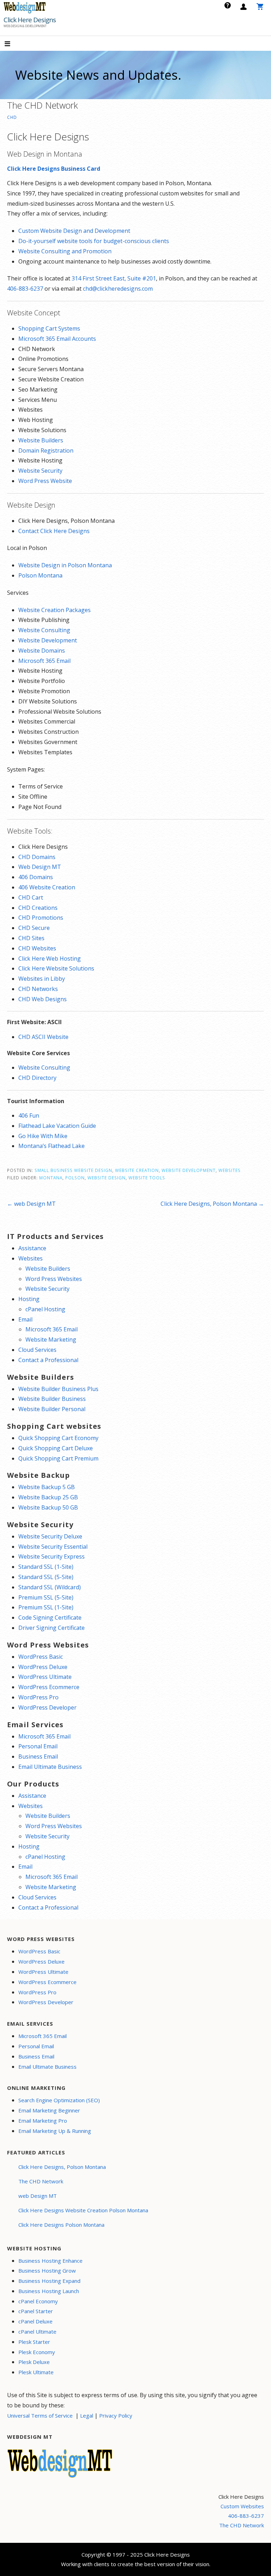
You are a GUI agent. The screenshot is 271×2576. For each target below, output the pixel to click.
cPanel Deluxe (35, 2321)
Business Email (38, 1756)
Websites (230, 1170)
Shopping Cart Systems (49, 328)
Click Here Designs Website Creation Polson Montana (83, 2210)
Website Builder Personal (52, 1409)
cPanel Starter (36, 2311)
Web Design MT (40, 867)
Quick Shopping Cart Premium (58, 1458)
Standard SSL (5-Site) (46, 1577)
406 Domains (36, 877)
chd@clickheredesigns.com (118, 289)
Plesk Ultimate (36, 2372)
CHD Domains (37, 857)
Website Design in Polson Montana (65, 565)
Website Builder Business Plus (58, 1389)
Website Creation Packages (55, 610)
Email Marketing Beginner (49, 2110)
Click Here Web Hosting (50, 959)
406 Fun (29, 1115)
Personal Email (38, 1746)
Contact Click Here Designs (54, 531)
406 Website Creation (47, 887)
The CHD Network (41, 2181)
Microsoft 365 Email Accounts (57, 339)
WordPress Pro (38, 1697)
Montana (51, 1178)
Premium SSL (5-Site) (46, 1597)
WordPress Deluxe (43, 1667)
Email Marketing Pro (43, 2121)
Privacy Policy (116, 2415)
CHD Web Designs (43, 999)
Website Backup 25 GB (48, 1497)
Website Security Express (52, 1556)
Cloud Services (37, 1350)
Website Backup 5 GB (47, 1487)
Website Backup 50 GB (48, 1507)
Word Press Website (45, 481)
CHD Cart (31, 897)
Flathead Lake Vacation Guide (57, 1126)
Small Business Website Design (73, 1170)
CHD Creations (38, 908)
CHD (12, 117)
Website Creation (137, 1170)
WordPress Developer (47, 1707)
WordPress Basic (41, 1657)
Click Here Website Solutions (56, 968)
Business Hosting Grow (47, 2270)
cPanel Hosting (45, 1309)
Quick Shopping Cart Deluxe (56, 1448)
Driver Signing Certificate (52, 1628)
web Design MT (38, 2196)
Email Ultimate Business (50, 1767)
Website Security (40, 471)
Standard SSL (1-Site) (46, 1567)
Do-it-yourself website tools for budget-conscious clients (94, 241)
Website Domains (42, 651)
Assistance (32, 1248)
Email (25, 1319)
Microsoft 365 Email (44, 661)
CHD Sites (31, 938)
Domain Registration (46, 451)
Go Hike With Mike (43, 1136)
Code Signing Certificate (50, 1617)
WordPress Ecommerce (49, 1687)
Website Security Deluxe (50, 1536)
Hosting (29, 1299)
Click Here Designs (30, 20)
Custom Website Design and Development (74, 231)
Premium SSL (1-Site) (46, 1607)
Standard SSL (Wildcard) (50, 1587)
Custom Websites (242, 2506)
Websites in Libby (42, 979)
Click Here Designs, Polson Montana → (212, 1204)
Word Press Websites (54, 1279)
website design (107, 1178)
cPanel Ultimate (37, 2332)
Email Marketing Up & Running (55, 2131)
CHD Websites (37, 948)
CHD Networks (38, 989)
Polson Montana (40, 575)
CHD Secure (34, 928)
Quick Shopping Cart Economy (58, 1438)
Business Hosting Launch (49, 2291)
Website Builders (41, 440)
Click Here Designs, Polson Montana (62, 2167)
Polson (75, 1178)
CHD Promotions (41, 918)
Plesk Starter (34, 2342)
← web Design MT (31, 1204)
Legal (87, 2415)
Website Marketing (51, 1340)
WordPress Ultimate (45, 1677)
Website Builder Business (52, 1399)
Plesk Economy (37, 2352)
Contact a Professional (48, 1360)
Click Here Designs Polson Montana (61, 2225)
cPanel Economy (38, 2301)
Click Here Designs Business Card (54, 169)
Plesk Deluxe (34, 2362)
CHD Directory (37, 1078)
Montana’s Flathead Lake (52, 1146)
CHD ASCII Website (43, 1037)
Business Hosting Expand (49, 2281)
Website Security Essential (53, 1547)
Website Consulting (44, 630)
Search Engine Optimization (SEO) (59, 2100)
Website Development (48, 640)
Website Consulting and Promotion (65, 251)
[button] (13, 44)
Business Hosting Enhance (50, 2261)
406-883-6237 (25, 289)
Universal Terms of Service (40, 2415)
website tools (147, 1178)
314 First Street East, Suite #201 (114, 278)
